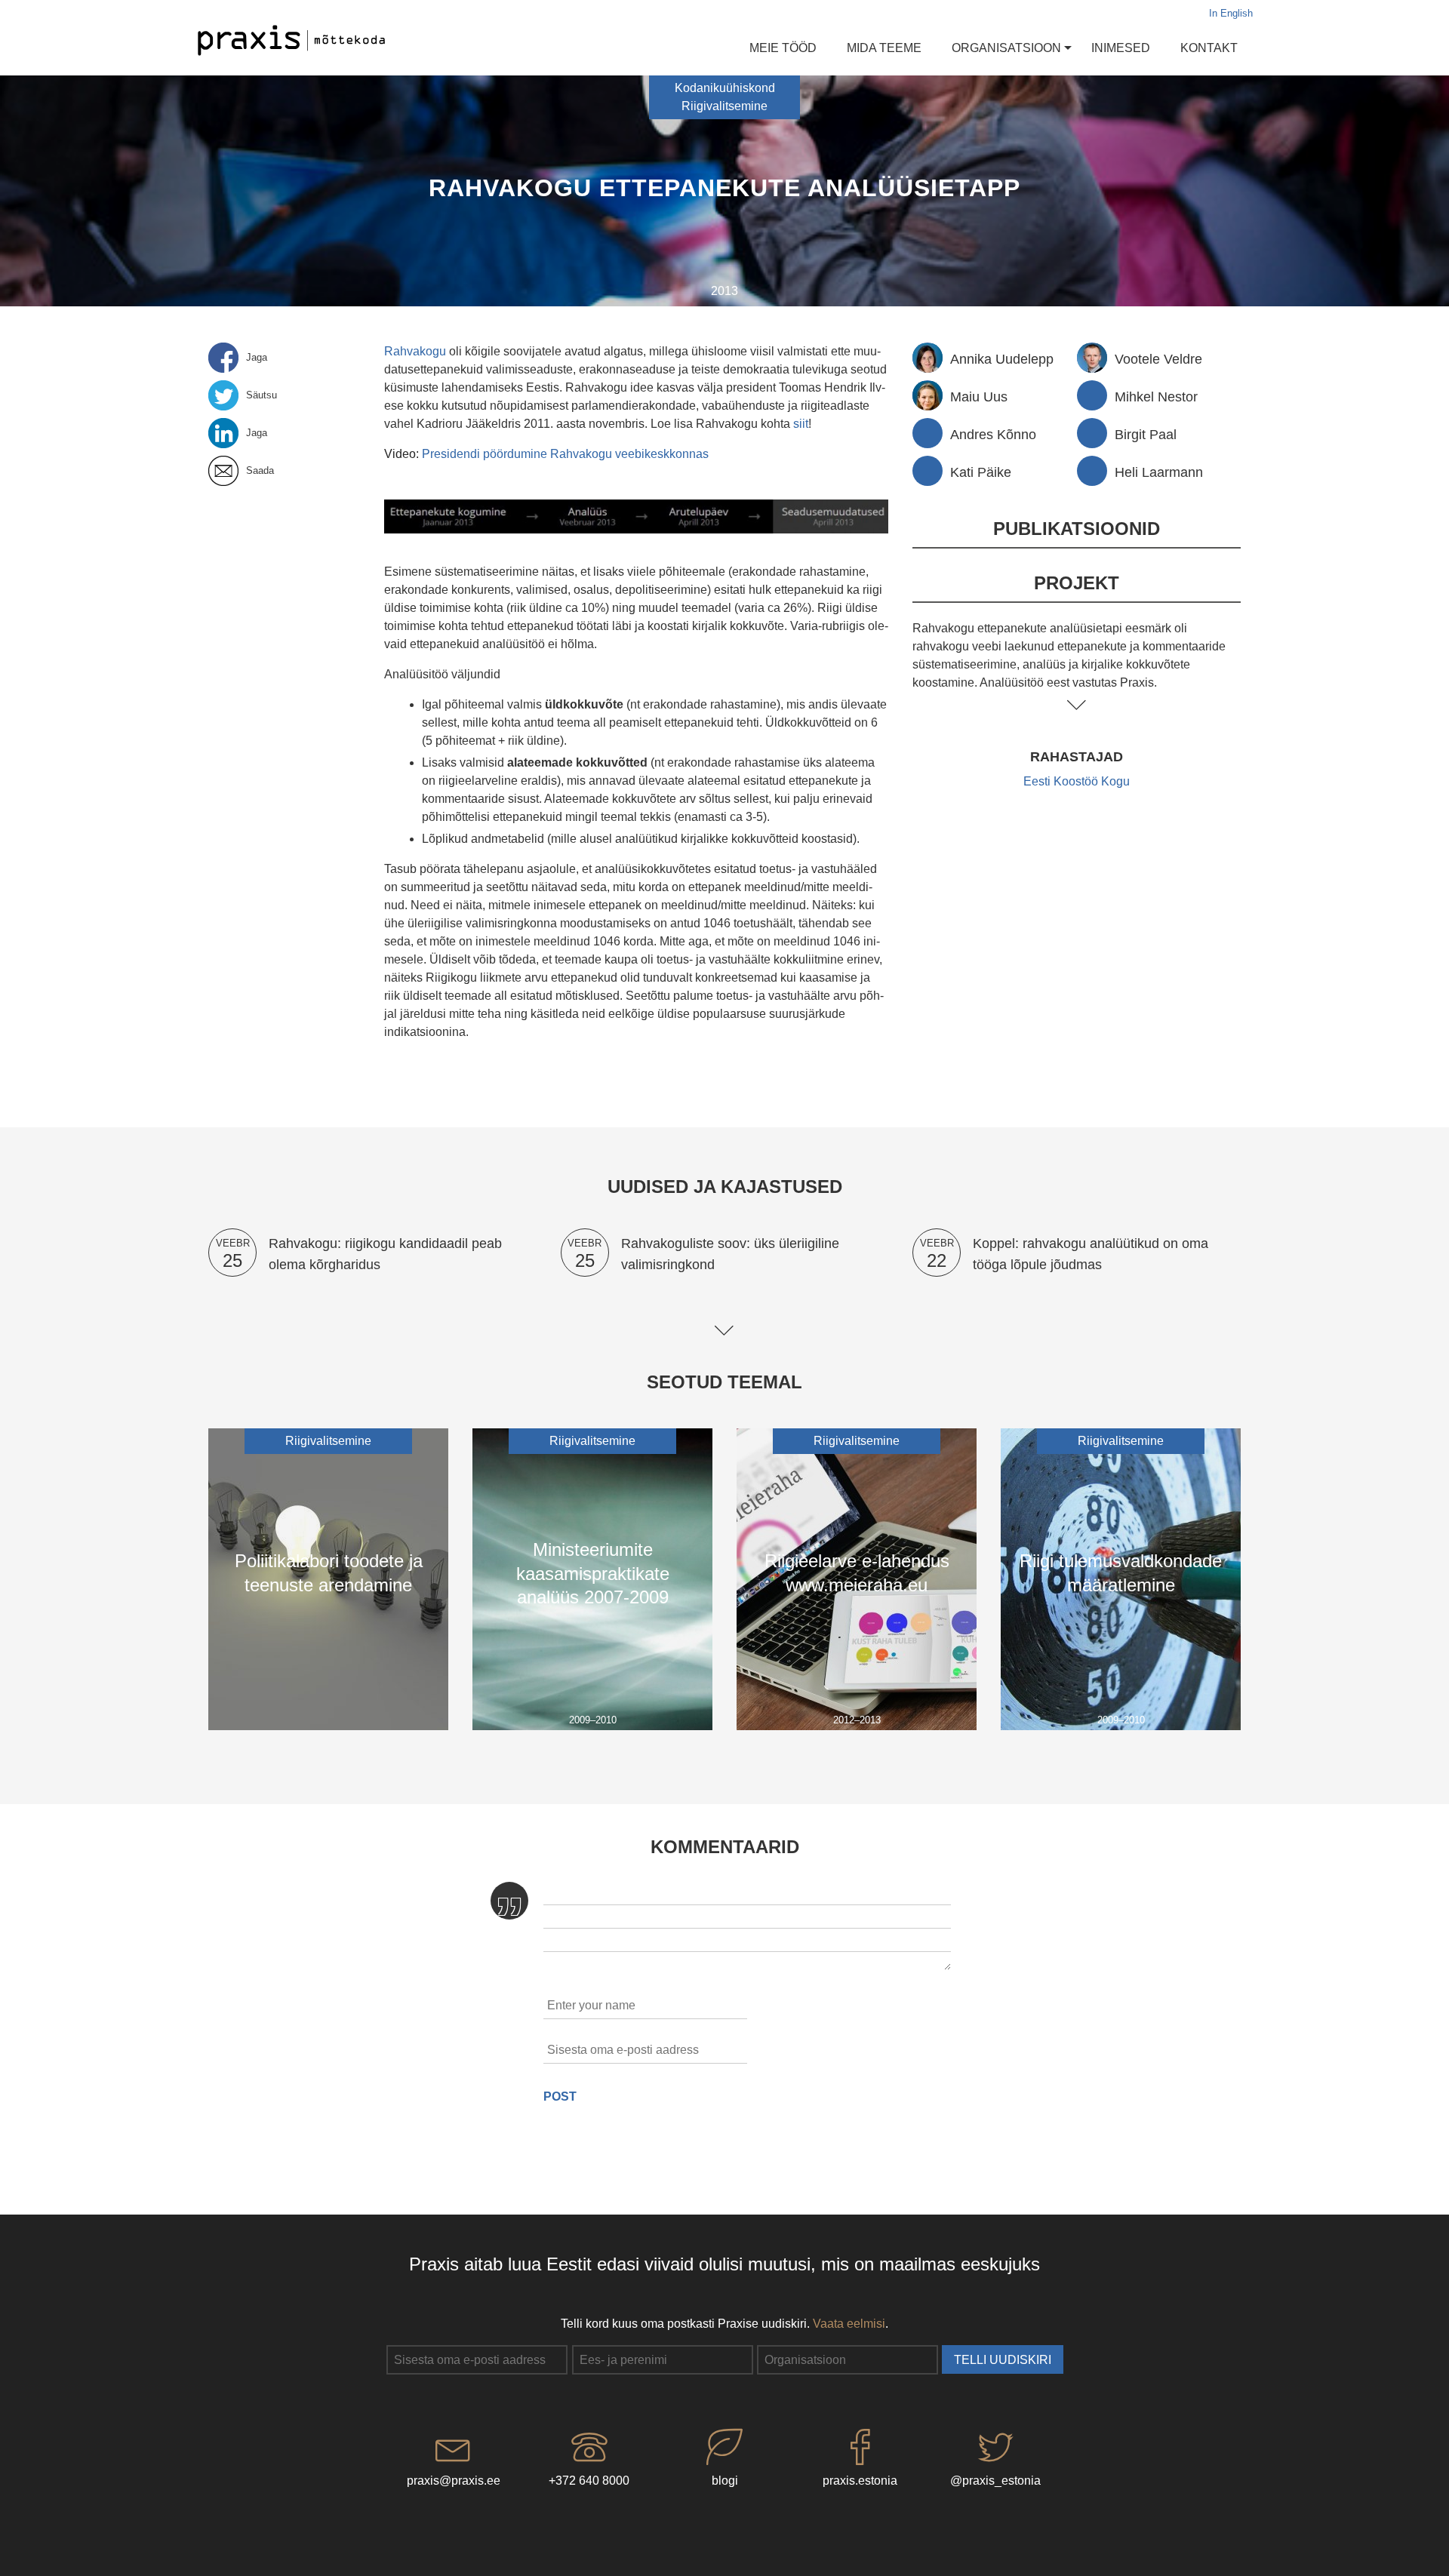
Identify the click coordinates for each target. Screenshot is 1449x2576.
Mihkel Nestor (1156, 397)
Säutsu (261, 395)
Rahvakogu (415, 351)
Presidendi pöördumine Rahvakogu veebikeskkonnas (565, 454)
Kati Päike (981, 472)
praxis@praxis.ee (454, 2481)
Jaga (257, 358)
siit (801, 424)
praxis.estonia (860, 2481)
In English (1231, 14)
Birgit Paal (1146, 434)
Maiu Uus (979, 397)
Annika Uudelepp (1002, 359)
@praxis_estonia (995, 2481)
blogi (725, 2481)
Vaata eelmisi (849, 2324)
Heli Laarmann (1159, 472)
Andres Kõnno (993, 434)
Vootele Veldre (1158, 359)
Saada (260, 471)
